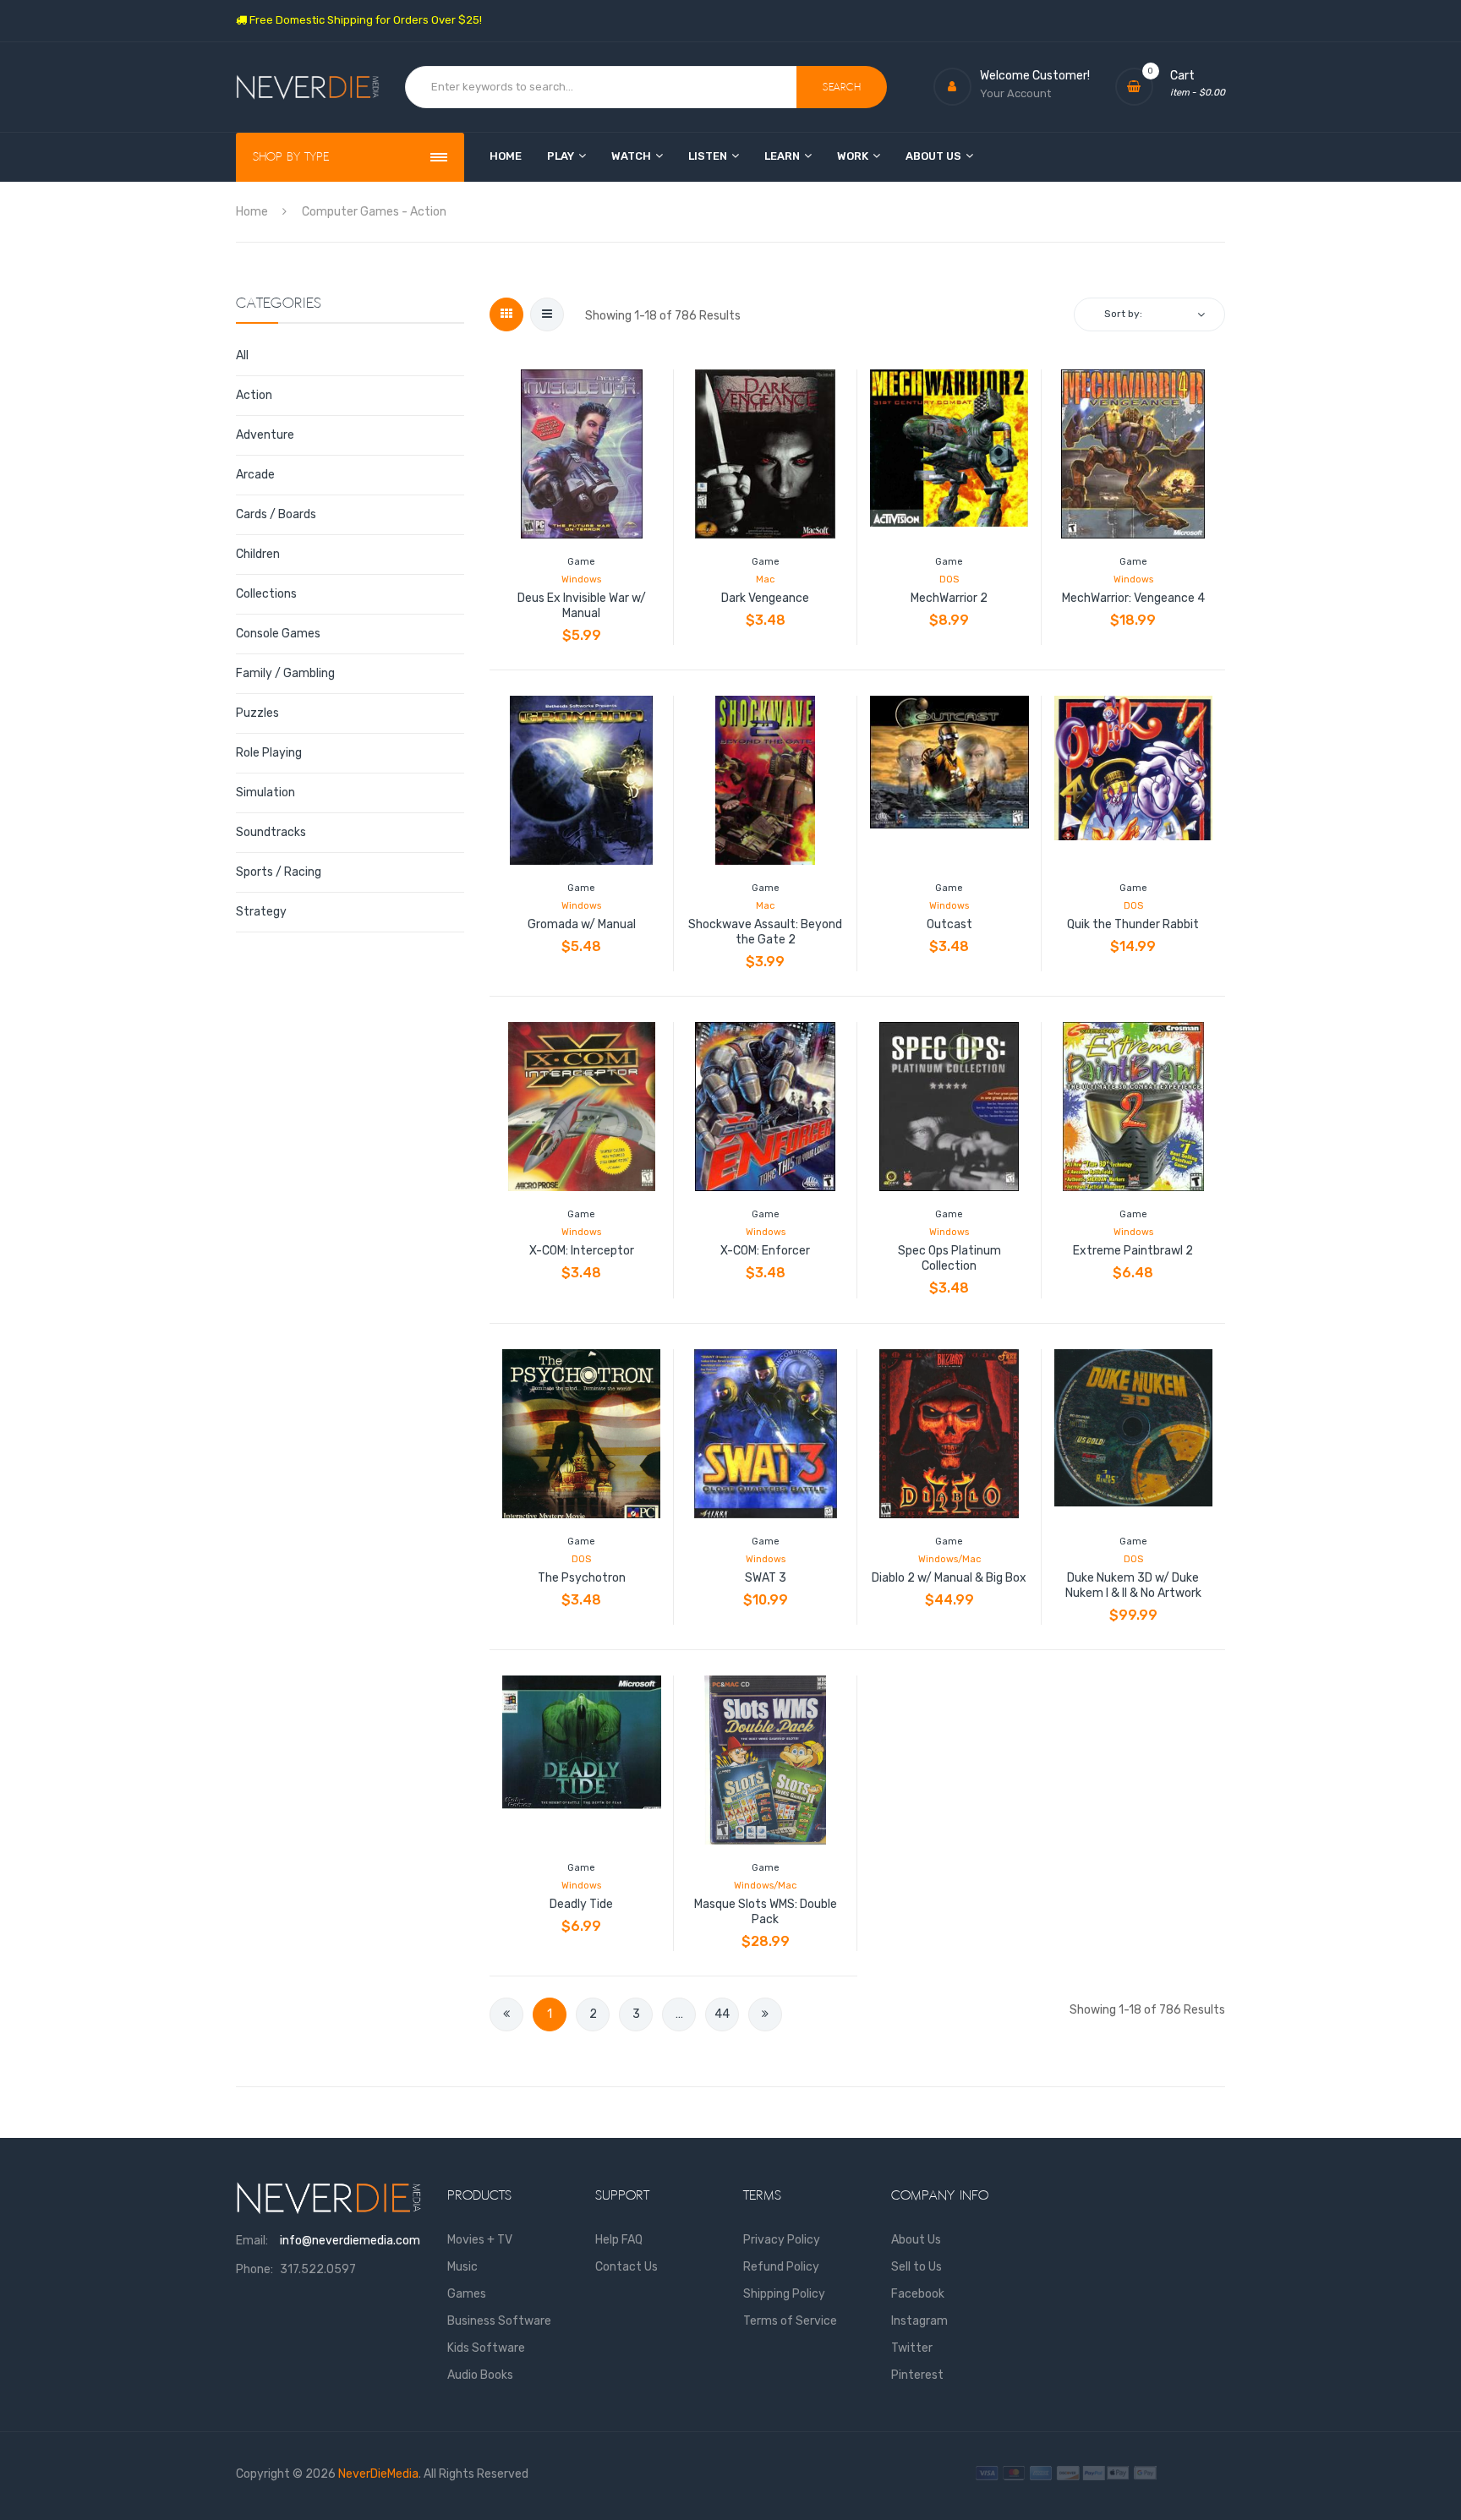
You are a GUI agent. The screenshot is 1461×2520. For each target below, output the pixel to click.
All (242, 355)
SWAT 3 (766, 1578)
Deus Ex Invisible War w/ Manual (582, 606)
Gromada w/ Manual (582, 924)
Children (258, 554)
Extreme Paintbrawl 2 (1133, 1251)
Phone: (254, 2269)
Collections (266, 594)
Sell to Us (917, 2267)
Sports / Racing (279, 872)
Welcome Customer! (1035, 76)
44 (722, 2014)
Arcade (255, 475)
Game (581, 562)
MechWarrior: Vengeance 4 (1133, 598)
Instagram (919, 2321)
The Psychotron (582, 1578)
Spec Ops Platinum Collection (949, 1258)
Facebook (918, 2294)
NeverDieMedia (378, 2474)
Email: (252, 2241)
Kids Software (486, 2348)
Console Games (278, 634)
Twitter (912, 2348)
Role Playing (269, 753)
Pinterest (917, 2375)
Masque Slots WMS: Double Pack (766, 1912)
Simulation (265, 793)
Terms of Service (790, 2321)
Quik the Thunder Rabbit (1133, 924)
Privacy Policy (782, 2240)
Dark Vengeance (765, 598)
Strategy (261, 912)
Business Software (499, 2321)
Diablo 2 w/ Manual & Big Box (949, 1578)
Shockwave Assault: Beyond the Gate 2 (765, 932)
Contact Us (627, 2267)
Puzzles (257, 713)
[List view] (547, 314)
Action (254, 395)
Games (467, 2294)
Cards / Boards (276, 514)
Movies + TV (480, 2240)
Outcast (949, 924)
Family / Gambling (285, 673)
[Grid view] (506, 314)
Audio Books (480, 2375)
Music (462, 2267)
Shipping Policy (784, 2294)
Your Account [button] (1015, 93)
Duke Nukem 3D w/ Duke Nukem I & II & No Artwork (1133, 1585)
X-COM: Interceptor (582, 1251)
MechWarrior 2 (949, 598)
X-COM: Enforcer (765, 1251)
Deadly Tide (581, 1904)
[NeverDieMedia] (308, 87)
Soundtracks (271, 832)
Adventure (265, 435)
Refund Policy (781, 2267)
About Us (916, 2240)
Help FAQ (619, 2240)
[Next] (765, 2014)
